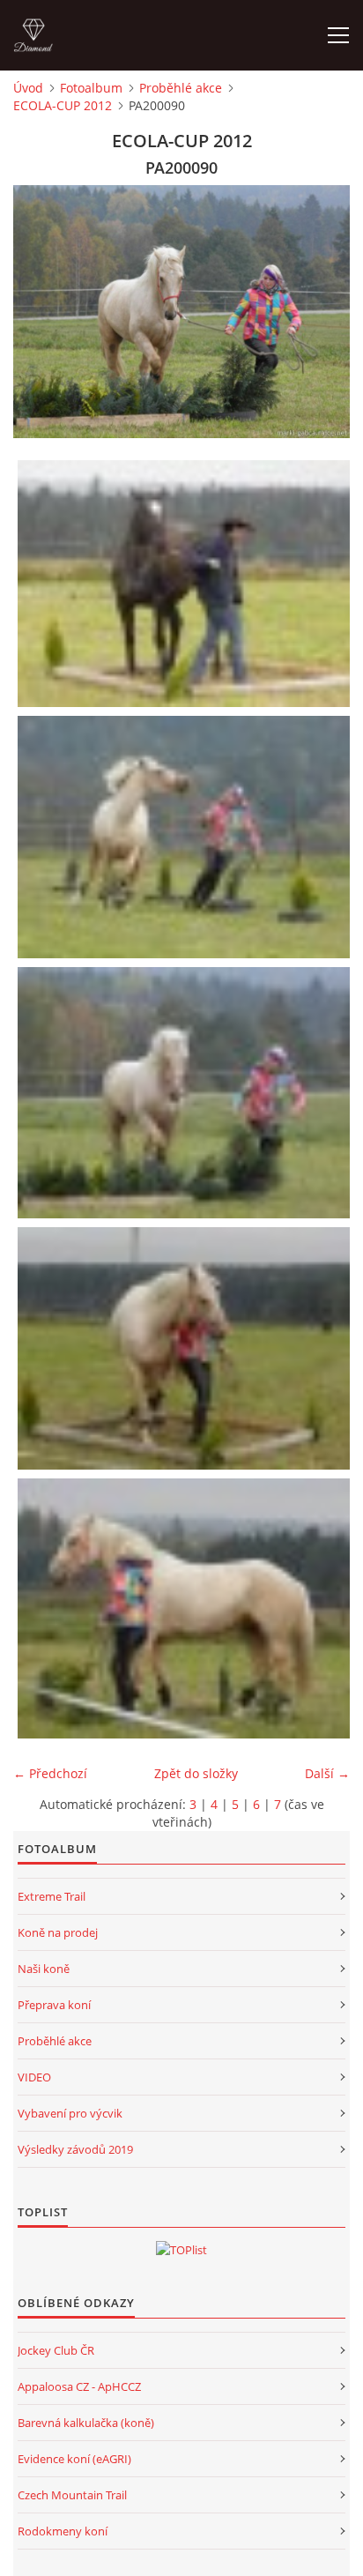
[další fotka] (321, 312)
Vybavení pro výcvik (70, 2113)
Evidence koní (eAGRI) (74, 2459)
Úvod (28, 88)
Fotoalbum (91, 88)
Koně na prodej (58, 1932)
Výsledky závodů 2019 (75, 2149)
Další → (327, 1773)
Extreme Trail (52, 1896)
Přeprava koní (54, 2005)
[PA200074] (186, 584)
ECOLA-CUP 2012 (63, 105)
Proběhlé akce (181, 88)
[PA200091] (186, 1348)
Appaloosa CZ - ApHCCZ (79, 2386)
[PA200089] (186, 837)
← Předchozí (50, 1773)
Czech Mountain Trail (72, 2495)
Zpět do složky (196, 1773)
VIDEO (34, 2077)
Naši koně (44, 1969)
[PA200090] (186, 1093)
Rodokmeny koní (63, 2531)
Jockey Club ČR (56, 2350)
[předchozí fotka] (42, 312)
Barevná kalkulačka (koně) (86, 2423)
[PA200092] (186, 1608)
